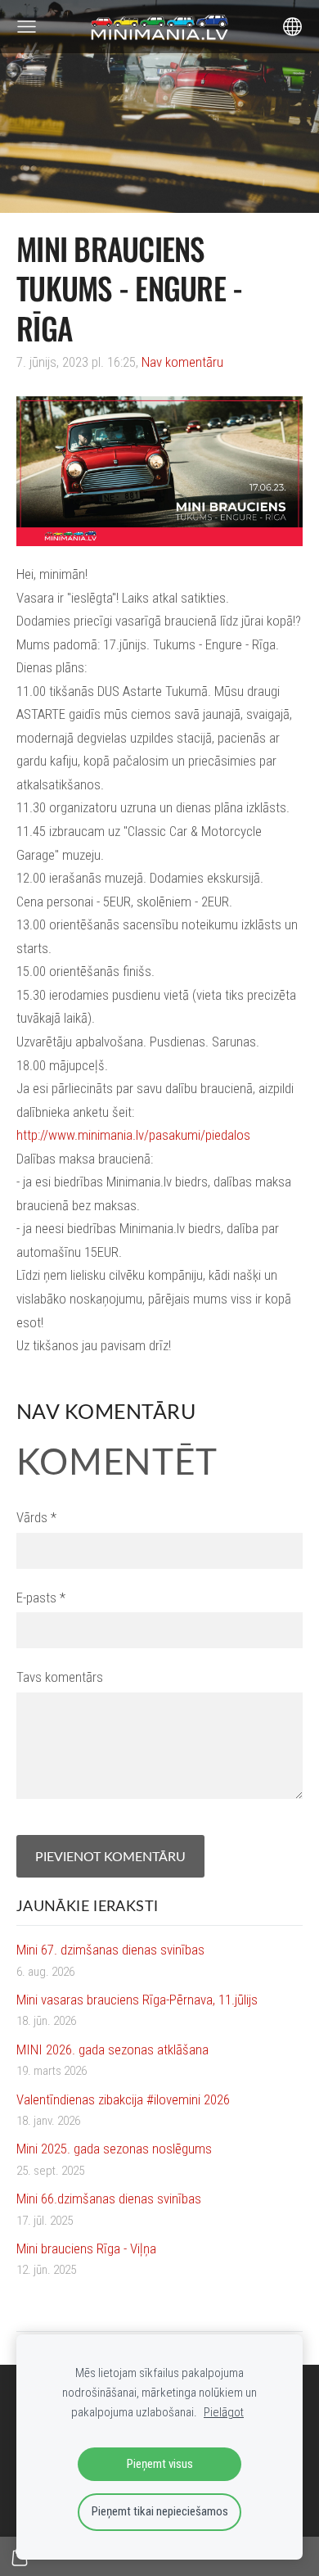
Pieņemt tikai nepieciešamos (160, 2511)
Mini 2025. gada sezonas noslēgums (114, 2149)
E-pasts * (41, 1598)
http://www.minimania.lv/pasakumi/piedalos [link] (133, 1135)
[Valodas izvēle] (292, 27)
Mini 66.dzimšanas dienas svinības (109, 2199)
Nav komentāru (182, 362)
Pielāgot (224, 2412)
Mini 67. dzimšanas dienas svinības (110, 1950)
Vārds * (36, 1517)
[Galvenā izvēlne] (27, 27)
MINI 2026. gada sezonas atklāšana (112, 2050)
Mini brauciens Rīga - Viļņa (86, 2248)
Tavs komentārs (60, 1677)
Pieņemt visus (160, 2464)
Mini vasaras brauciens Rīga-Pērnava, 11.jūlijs (137, 2000)
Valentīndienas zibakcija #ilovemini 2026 (123, 2099)
